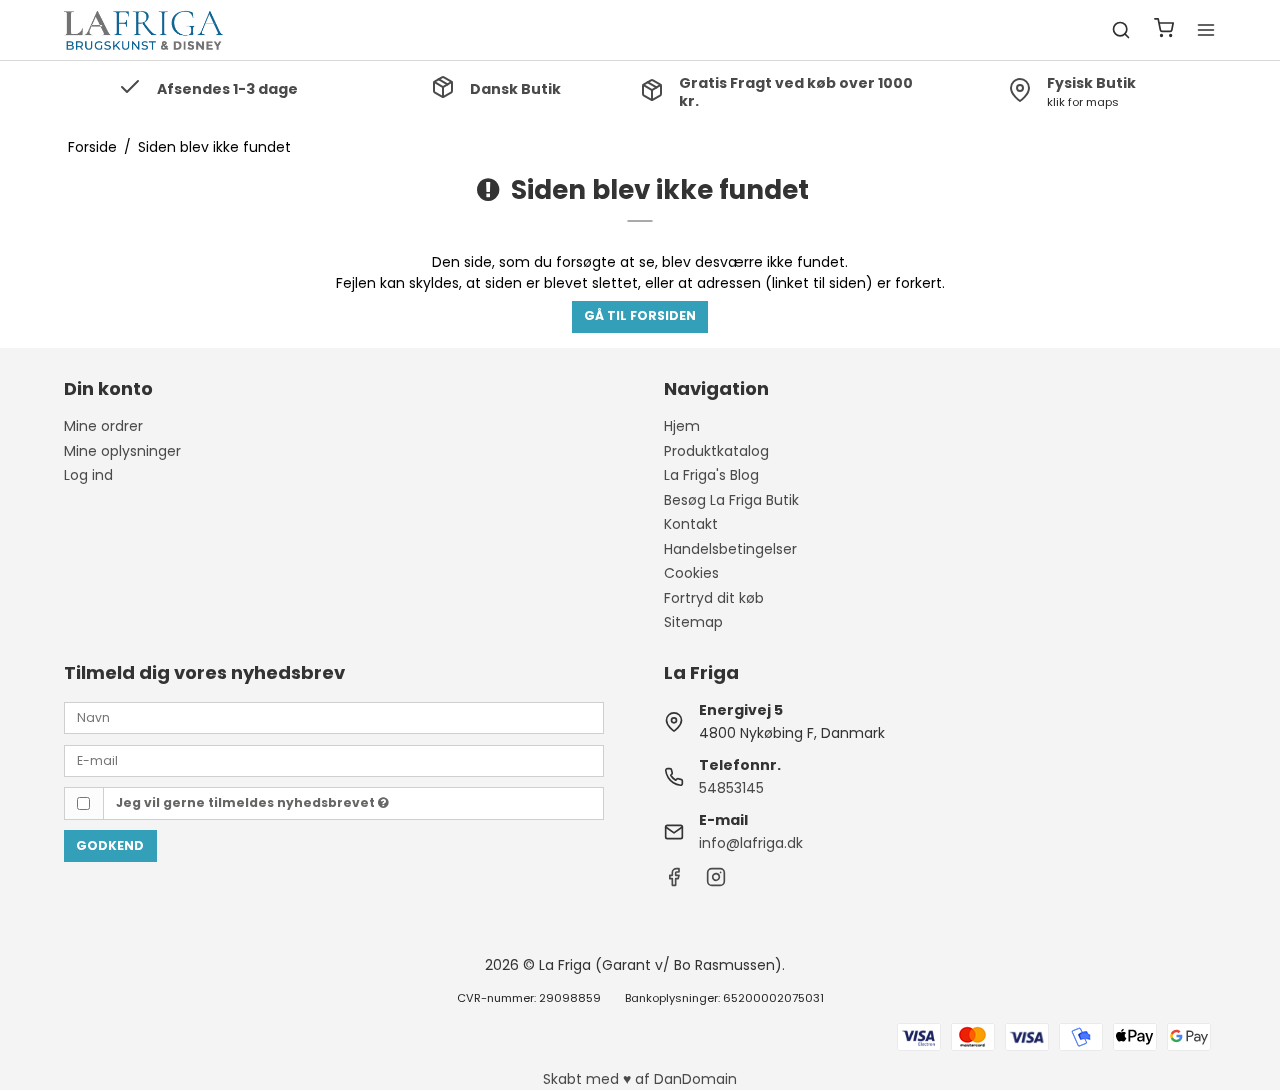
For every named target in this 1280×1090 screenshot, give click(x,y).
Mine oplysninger (122, 451)
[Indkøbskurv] (1164, 30)
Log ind (88, 475)
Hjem (682, 426)
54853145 (731, 788)
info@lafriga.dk (751, 843)
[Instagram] (716, 882)
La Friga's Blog (711, 475)
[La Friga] (144, 30)
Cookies (691, 573)
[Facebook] (674, 882)
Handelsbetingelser (730, 549)
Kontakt (691, 524)
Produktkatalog (716, 451)
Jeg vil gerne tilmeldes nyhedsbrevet (247, 802)
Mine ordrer (103, 426)
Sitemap (693, 622)
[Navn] (334, 717)
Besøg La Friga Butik (731, 500)
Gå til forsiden (640, 315)
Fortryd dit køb (714, 598)
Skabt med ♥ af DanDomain (640, 1079)
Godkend (110, 845)
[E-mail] (334, 759)
